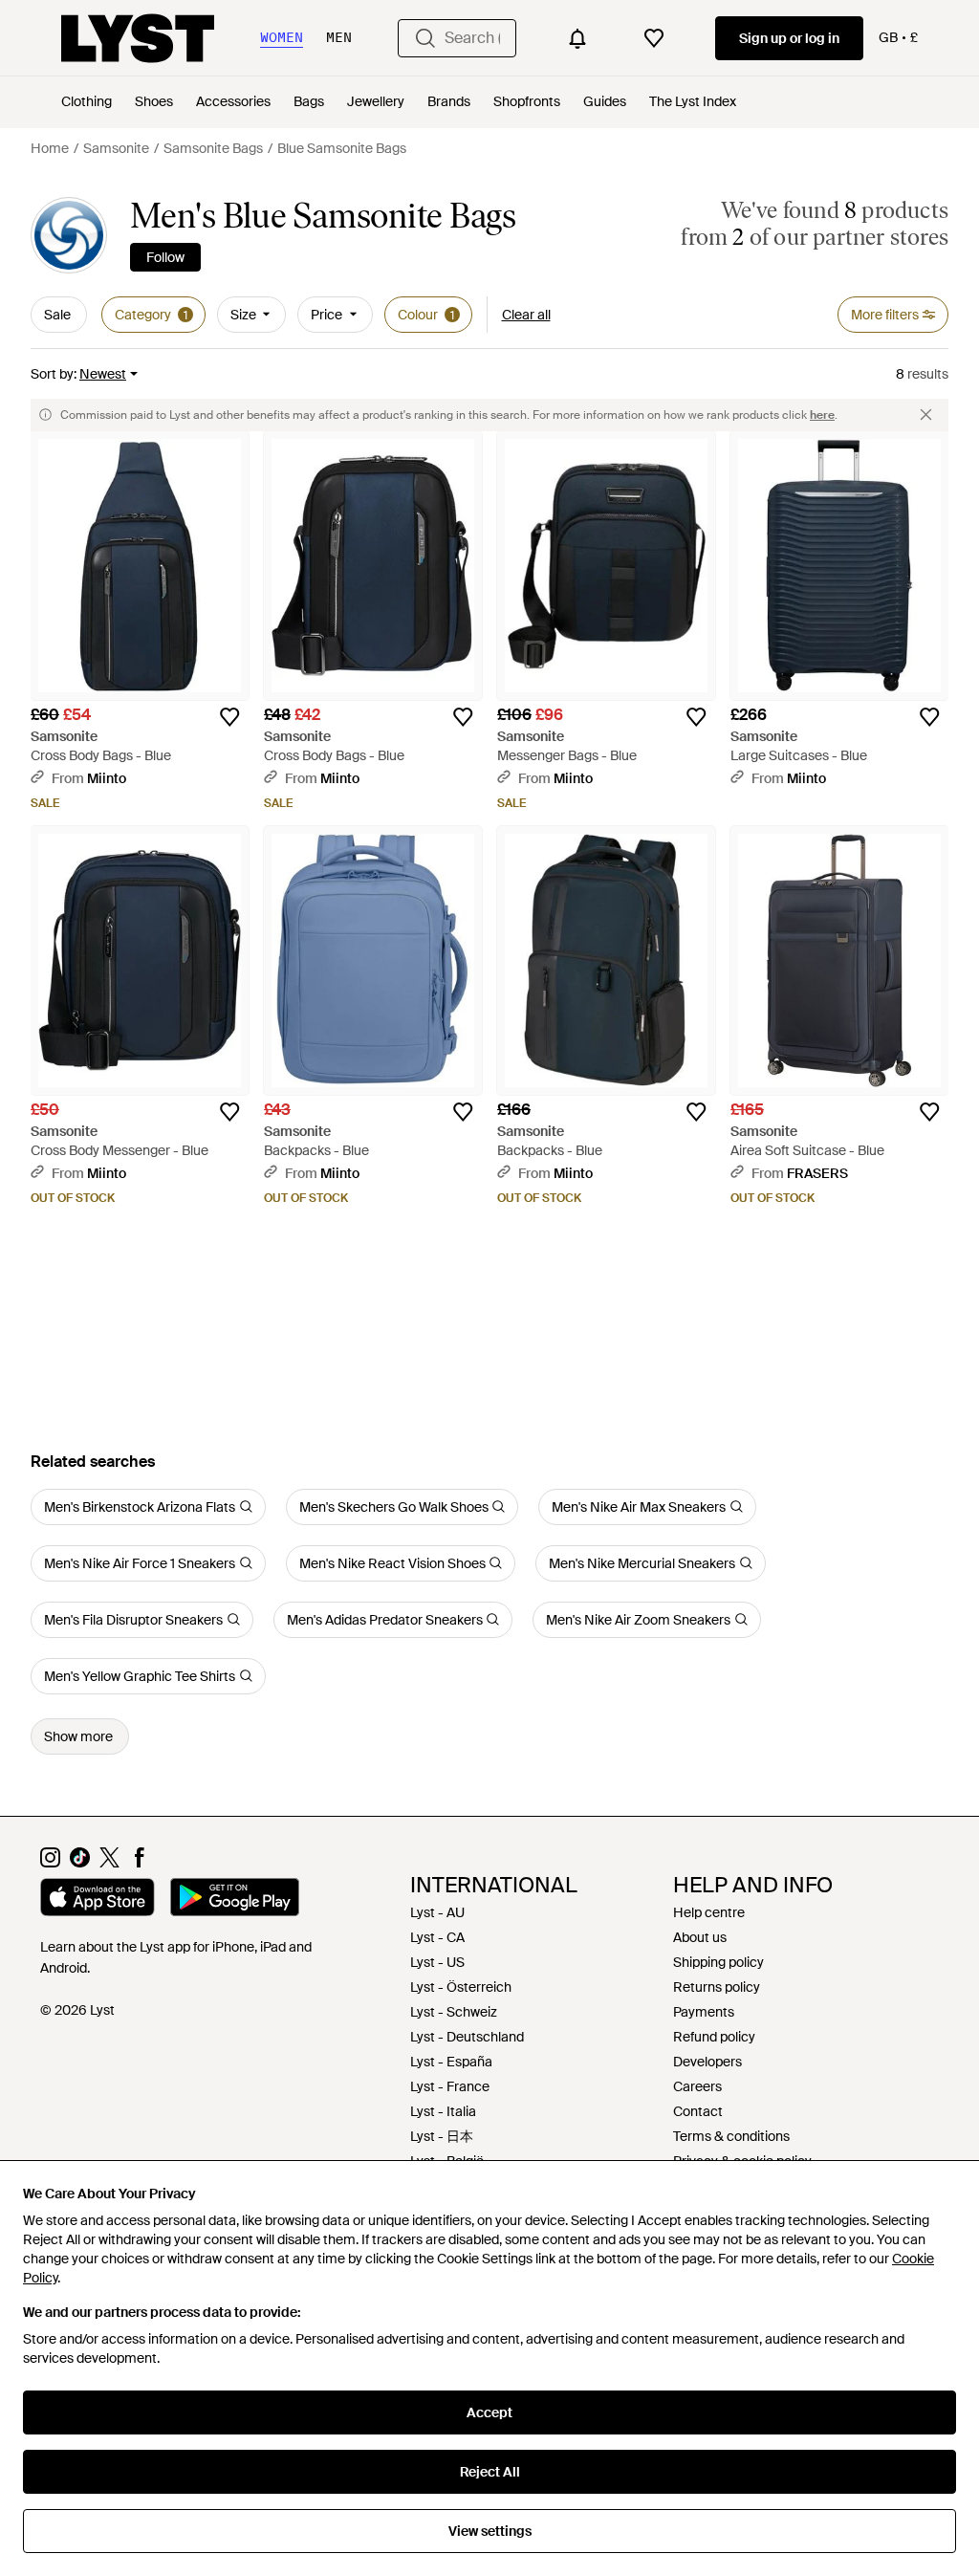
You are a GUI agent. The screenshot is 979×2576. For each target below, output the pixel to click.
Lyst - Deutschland (467, 2037)
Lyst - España (451, 2062)
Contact (698, 2111)
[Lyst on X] (109, 1863)
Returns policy (717, 1987)
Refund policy (714, 2037)
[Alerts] (577, 38)
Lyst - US (437, 1962)
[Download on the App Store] (98, 1900)
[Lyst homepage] (138, 38)
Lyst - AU (437, 1912)
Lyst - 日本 (442, 2136)
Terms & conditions (731, 2136)
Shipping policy (718, 1962)
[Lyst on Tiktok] (80, 1863)
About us (700, 1937)
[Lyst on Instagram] (50, 1863)
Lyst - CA (437, 1937)
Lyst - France (450, 2086)
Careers (697, 2086)
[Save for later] (229, 717)
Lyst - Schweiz (454, 2012)
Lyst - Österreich (461, 1987)
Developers (707, 2062)
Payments (704, 2012)
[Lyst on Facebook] (139, 1863)
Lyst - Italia (443, 2111)
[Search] (425, 38)
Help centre (709, 1912)
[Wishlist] (654, 38)
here (822, 415)
